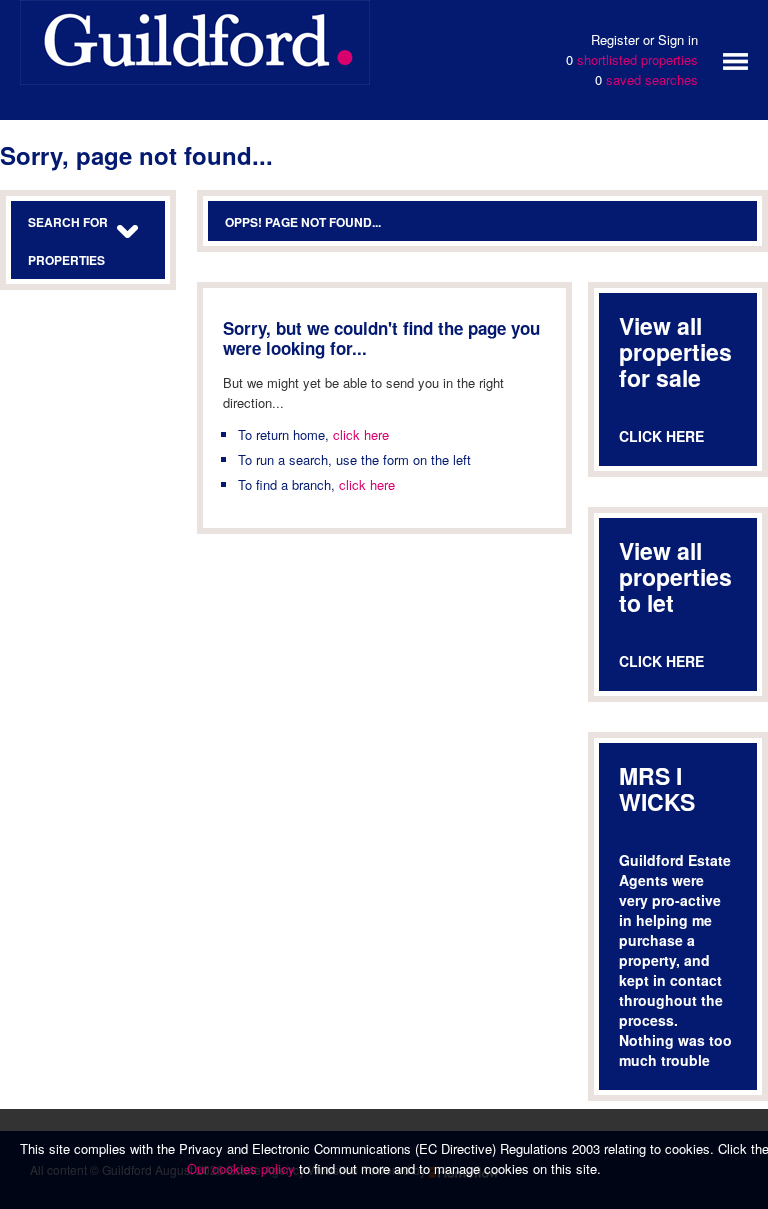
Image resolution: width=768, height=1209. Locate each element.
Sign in (678, 39)
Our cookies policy (243, 1168)
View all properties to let (675, 576)
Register (615, 39)
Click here (661, 436)
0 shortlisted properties (632, 59)
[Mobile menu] (735, 59)
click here (361, 434)
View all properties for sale (675, 351)
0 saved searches (646, 79)
